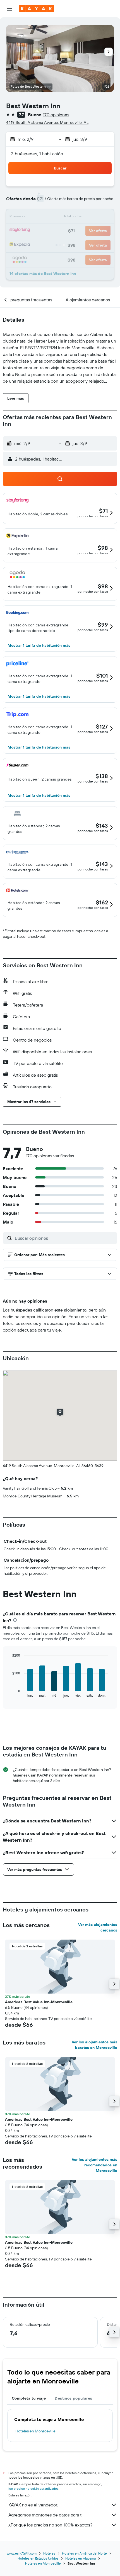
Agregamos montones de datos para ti (45, 2515)
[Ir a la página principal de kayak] (36, 9)
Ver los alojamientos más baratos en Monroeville (94, 2045)
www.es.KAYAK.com (22, 2553)
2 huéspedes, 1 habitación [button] (37, 154)
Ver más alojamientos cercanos (98, 1927)
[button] (9, 9)
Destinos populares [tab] (73, 2398)
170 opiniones (56, 115)
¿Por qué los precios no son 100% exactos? (50, 2525)
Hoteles (49, 2553)
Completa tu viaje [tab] (29, 2398)
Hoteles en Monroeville (35, 2431)
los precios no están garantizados (33, 2488)
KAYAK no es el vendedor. (33, 2505)
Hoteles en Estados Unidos (38, 2558)
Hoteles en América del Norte (84, 2553)
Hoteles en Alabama (81, 2558)
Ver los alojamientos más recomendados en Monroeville (94, 2165)
